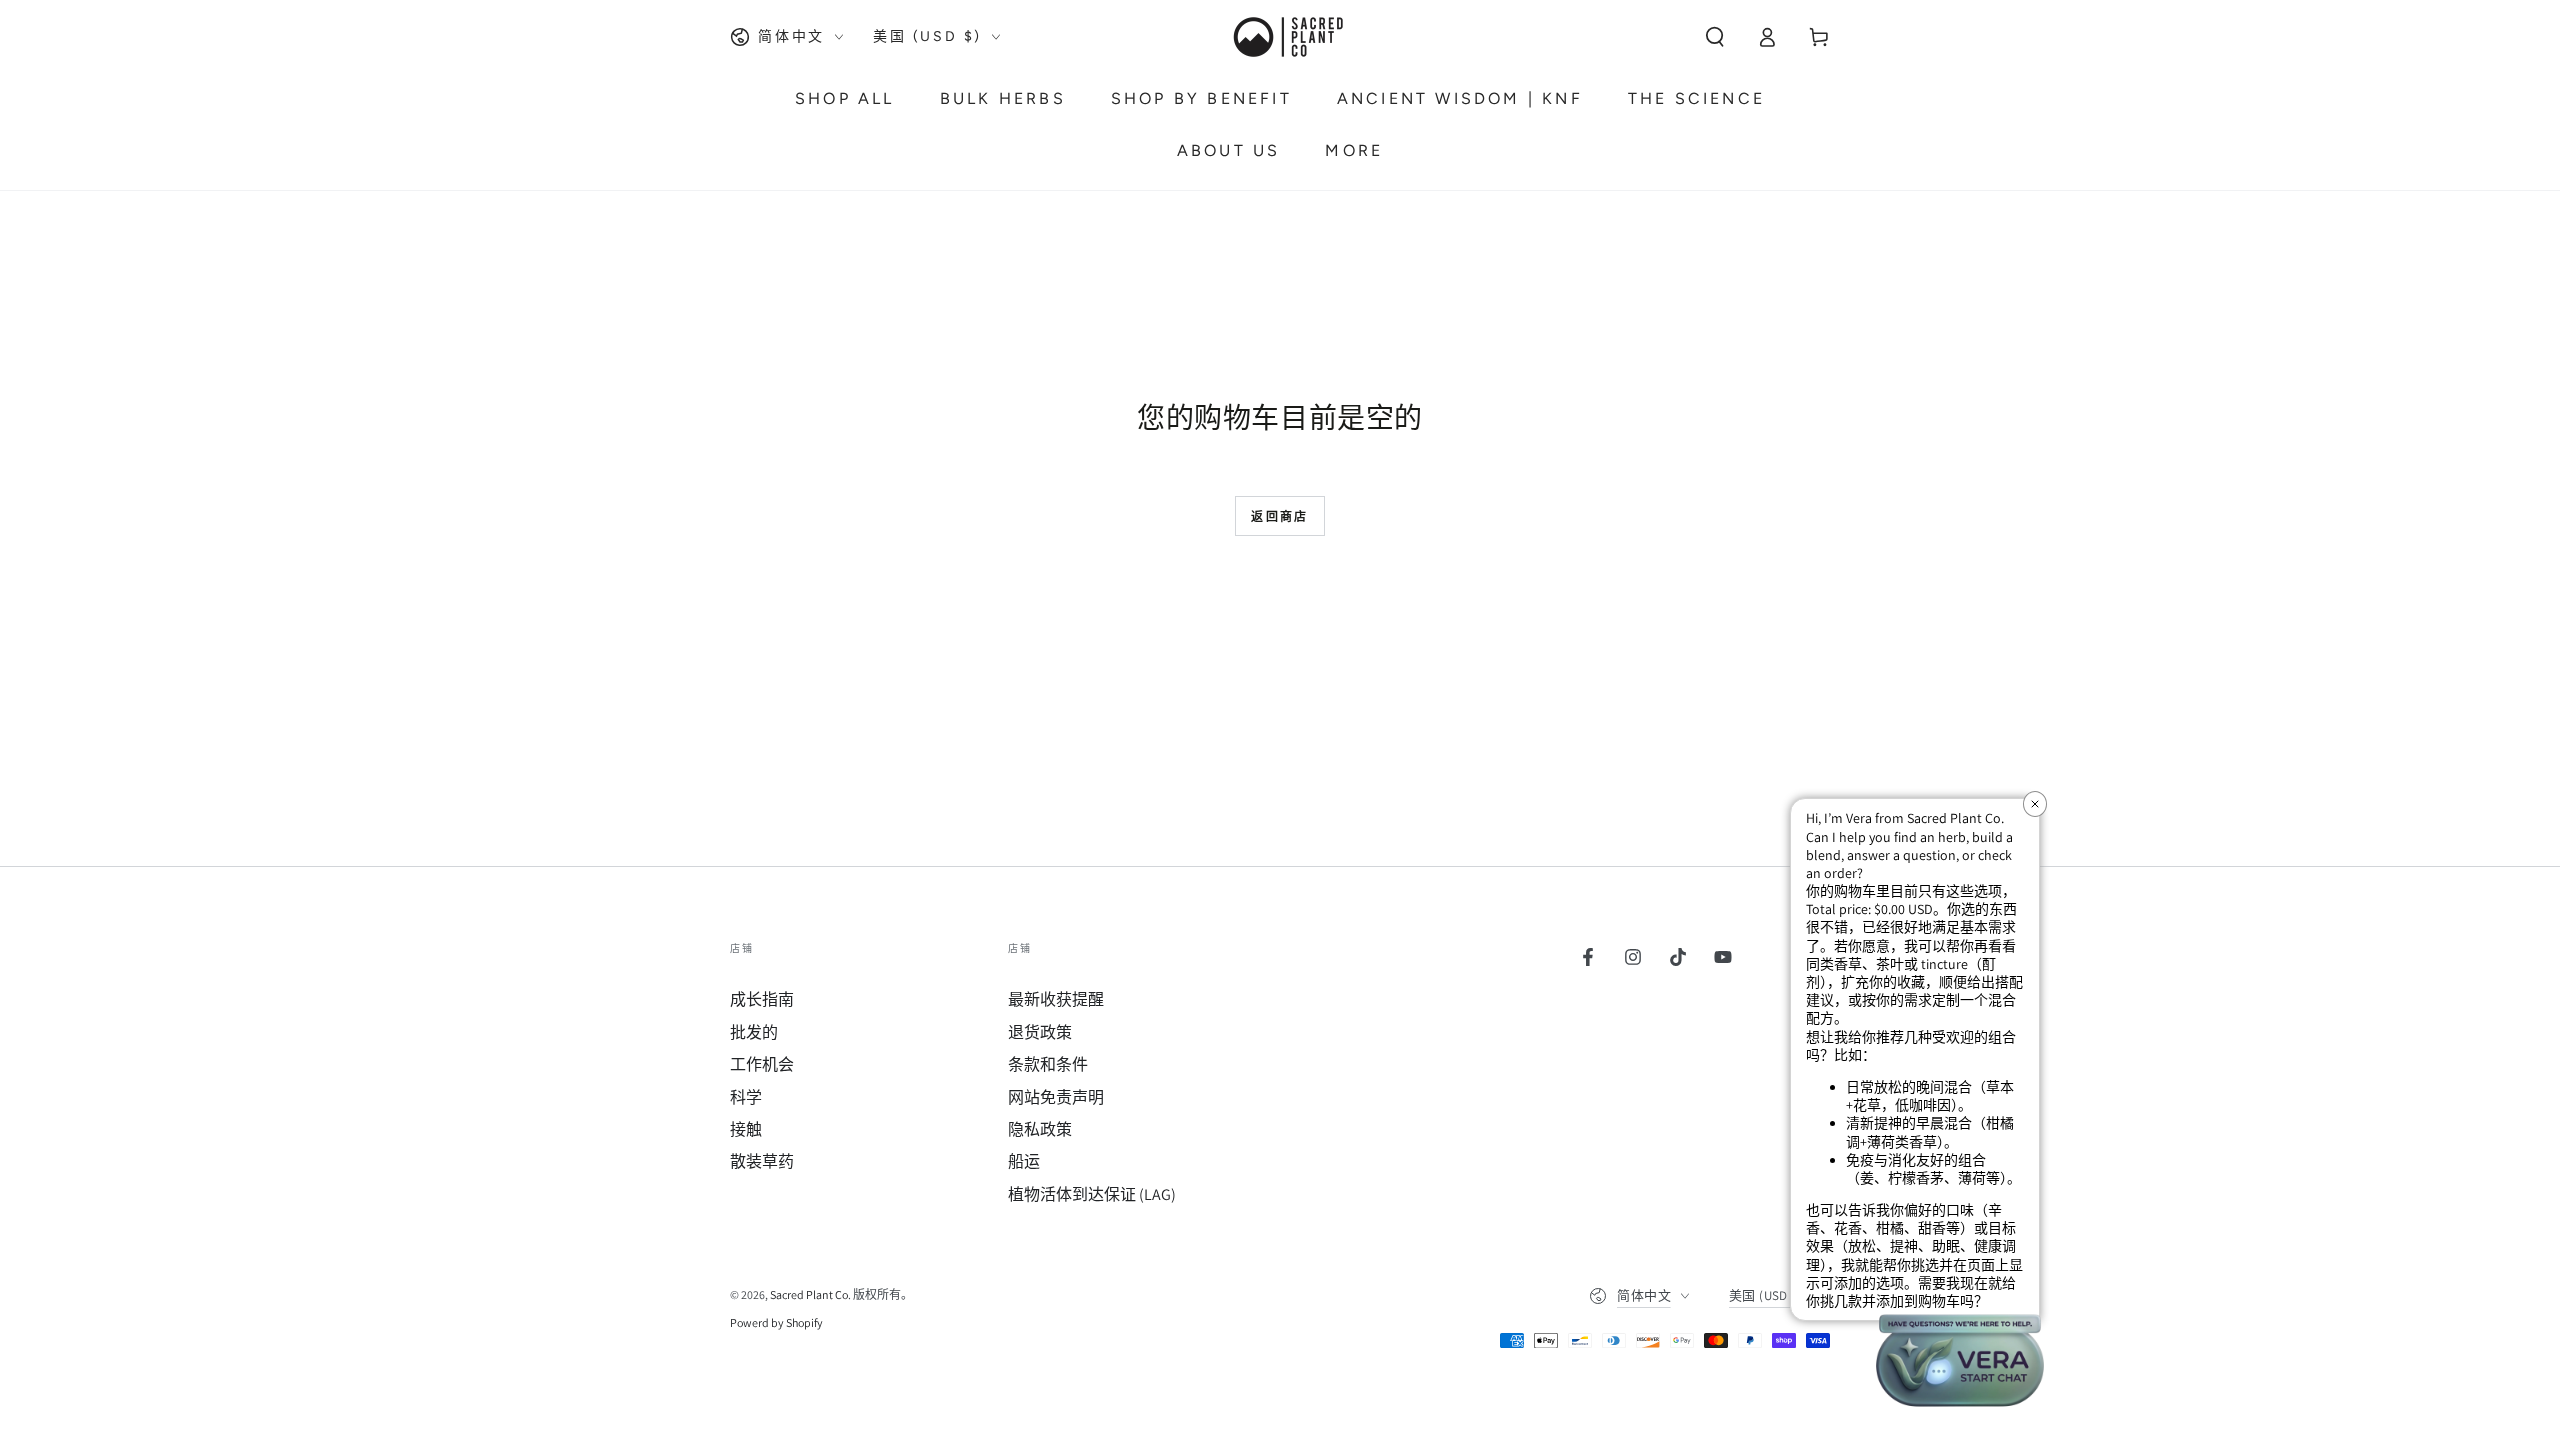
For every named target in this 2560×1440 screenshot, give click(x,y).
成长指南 (762, 999)
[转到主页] (1287, 37)
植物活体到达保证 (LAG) (1092, 1194)
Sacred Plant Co (809, 1294)
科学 (746, 1097)
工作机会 (762, 1064)
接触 (746, 1129)
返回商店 (1280, 517)
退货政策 (1040, 1032)
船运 (1024, 1161)
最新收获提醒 (1056, 999)
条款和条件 (1048, 1064)
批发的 (754, 1032)
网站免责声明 (1056, 1097)
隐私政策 (1040, 1129)
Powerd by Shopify (776, 1322)
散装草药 (762, 1161)
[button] (1715, 37)
